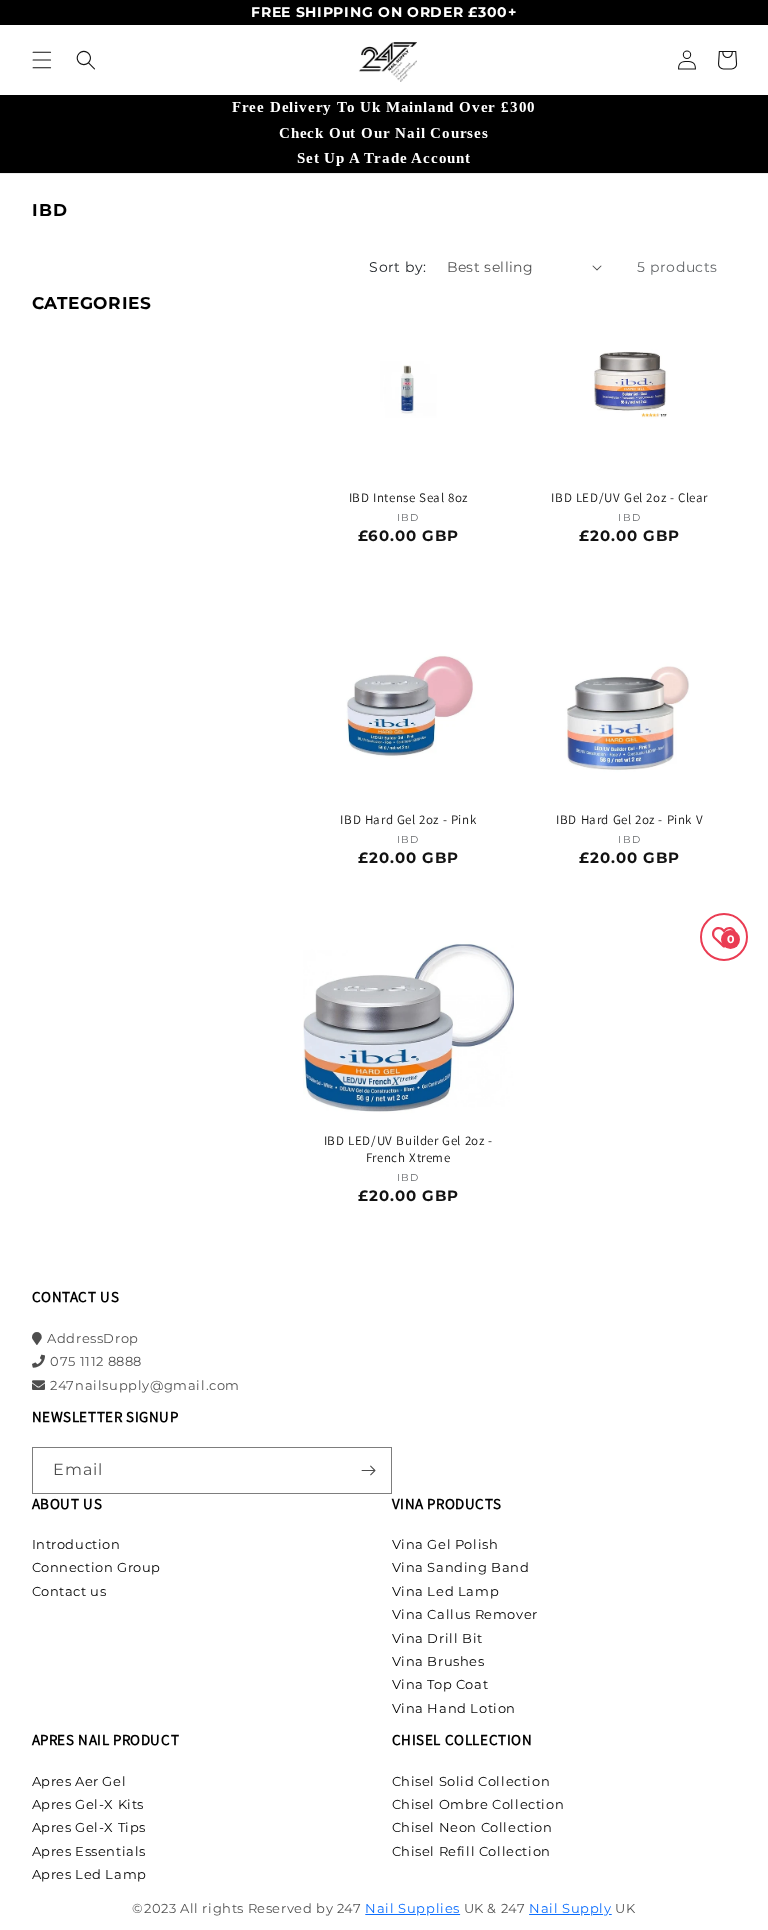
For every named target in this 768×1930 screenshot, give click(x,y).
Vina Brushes (438, 1661)
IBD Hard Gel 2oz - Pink (408, 820)
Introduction (76, 1544)
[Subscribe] (369, 1470)
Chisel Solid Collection (471, 1781)
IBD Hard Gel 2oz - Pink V (629, 820)
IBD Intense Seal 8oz (408, 498)
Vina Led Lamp (446, 1591)
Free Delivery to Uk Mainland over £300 (384, 107)
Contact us (69, 1591)
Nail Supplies (412, 1908)
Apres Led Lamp (89, 1874)
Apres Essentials (89, 1851)
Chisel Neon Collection (472, 1827)
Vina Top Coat (440, 1684)
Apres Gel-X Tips (89, 1827)
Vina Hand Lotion (454, 1708)
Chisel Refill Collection (471, 1851)
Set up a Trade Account (384, 158)
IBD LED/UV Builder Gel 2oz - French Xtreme (408, 1149)
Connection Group (97, 1567)
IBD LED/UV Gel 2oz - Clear (629, 498)
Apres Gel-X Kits (88, 1804)
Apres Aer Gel (79, 1781)
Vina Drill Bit (437, 1638)
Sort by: (397, 267)
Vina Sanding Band (461, 1567)
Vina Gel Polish (445, 1544)
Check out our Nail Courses (384, 133)
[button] (42, 60)
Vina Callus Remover (465, 1614)
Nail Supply (570, 1908)
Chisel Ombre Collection (478, 1804)
